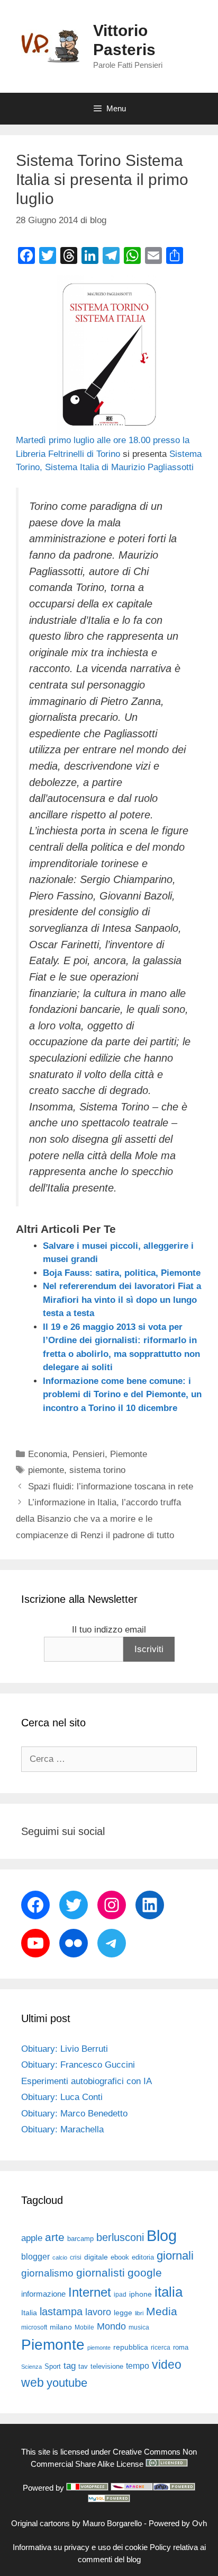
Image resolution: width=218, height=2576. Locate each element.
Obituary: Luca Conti (62, 2097)
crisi (76, 2257)
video (167, 2365)
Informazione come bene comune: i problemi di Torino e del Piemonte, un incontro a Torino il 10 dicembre (122, 1395)
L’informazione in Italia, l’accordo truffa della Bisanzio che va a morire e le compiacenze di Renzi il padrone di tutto (98, 1519)
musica (139, 2327)
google (145, 2273)
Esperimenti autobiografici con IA (87, 2081)
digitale (96, 2257)
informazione (43, 2294)
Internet (90, 2292)
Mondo (111, 2326)
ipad (120, 2295)
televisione (107, 2366)
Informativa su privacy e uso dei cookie (80, 2547)
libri (139, 2313)
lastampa (61, 2312)
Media (162, 2311)
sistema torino (97, 1470)
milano (61, 2327)
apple (32, 2238)
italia (169, 2292)
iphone (140, 2294)
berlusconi (120, 2237)
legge (123, 2313)
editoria (143, 2257)
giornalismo (47, 2273)
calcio (60, 2257)
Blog (162, 2235)
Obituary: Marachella (62, 2129)
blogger (35, 2256)
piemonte (46, 1470)
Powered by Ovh (178, 2523)
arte (55, 2237)
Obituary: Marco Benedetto (74, 2114)
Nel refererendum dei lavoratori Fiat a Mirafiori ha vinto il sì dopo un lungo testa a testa (122, 1300)
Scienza (31, 2367)
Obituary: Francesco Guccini (78, 2065)
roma (181, 2347)
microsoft (34, 2327)
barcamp (80, 2239)
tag (70, 2366)
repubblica (131, 2347)
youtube (67, 2383)
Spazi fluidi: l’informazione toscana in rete (111, 1487)
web (33, 2383)
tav (83, 2366)
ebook (120, 2257)
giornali (175, 2256)
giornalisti (101, 2273)
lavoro (98, 2312)
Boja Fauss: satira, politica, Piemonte (122, 1273)
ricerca (161, 2348)
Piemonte (129, 1454)
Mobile (84, 2327)
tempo (138, 2366)
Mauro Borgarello (112, 2523)
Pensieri (89, 1454)
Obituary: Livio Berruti (65, 2049)
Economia (48, 1454)
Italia (29, 2313)
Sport (53, 2366)
